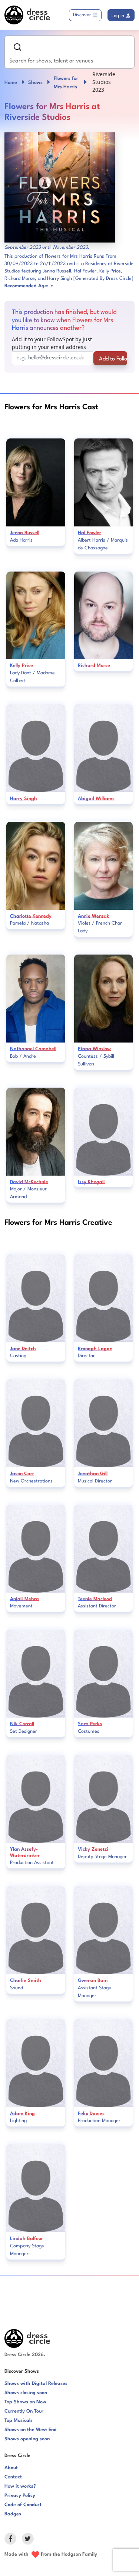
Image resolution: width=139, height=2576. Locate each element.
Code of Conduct (23, 2505)
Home (11, 83)
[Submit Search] (17, 47)
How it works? (20, 2486)
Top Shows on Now (25, 2402)
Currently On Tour (24, 2411)
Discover (82, 15)
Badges (13, 2514)
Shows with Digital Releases (36, 2384)
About (11, 2468)
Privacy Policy (20, 2496)
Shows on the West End (31, 2430)
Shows (35, 83)
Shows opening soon (27, 2439)
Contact (13, 2477)
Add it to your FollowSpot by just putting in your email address (52, 343)
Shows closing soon (26, 2393)
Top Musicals (19, 2421)
